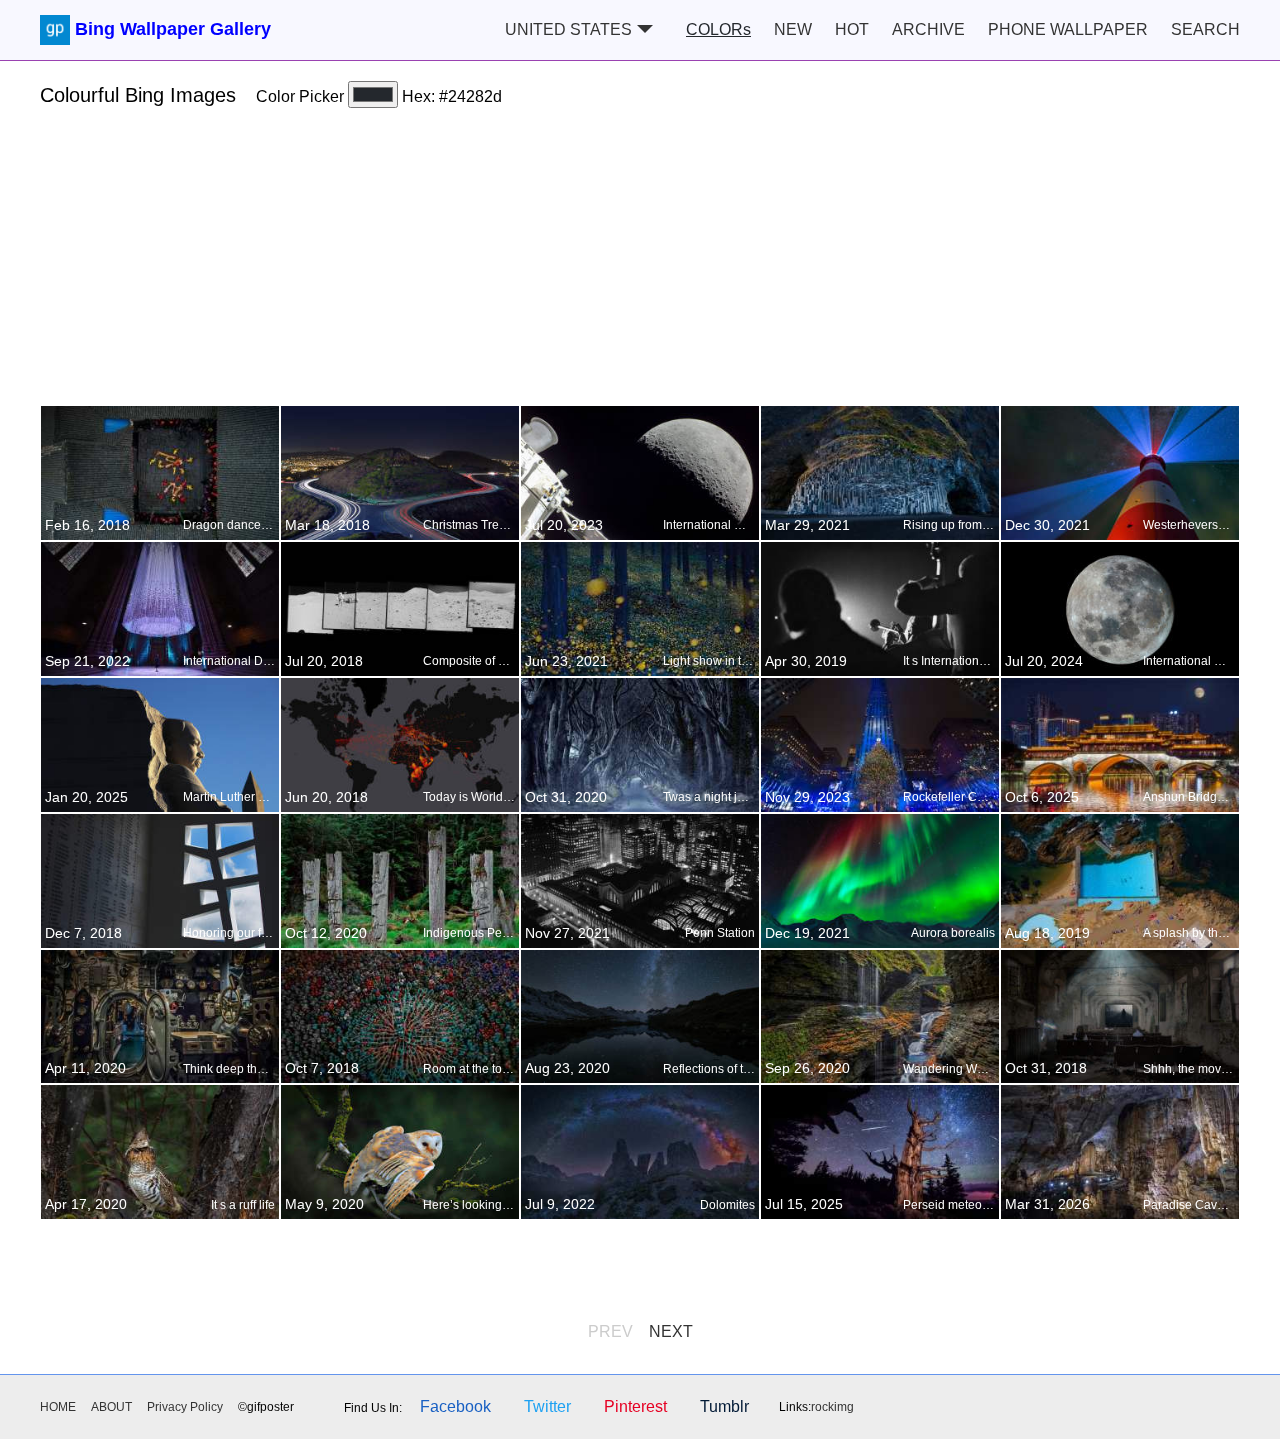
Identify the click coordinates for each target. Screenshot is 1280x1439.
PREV (610, 1331)
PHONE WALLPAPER (1068, 29)
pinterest (635, 1406)
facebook (455, 1406)
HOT (852, 29)
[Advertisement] (640, 265)
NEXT (671, 1331)
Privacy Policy (185, 1407)
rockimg (832, 1407)
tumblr (724, 1406)
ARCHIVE (928, 29)
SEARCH (1205, 29)
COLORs (718, 29)
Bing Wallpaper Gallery (173, 29)
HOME (58, 1407)
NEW (793, 29)
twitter (547, 1406)
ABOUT (111, 1407)
